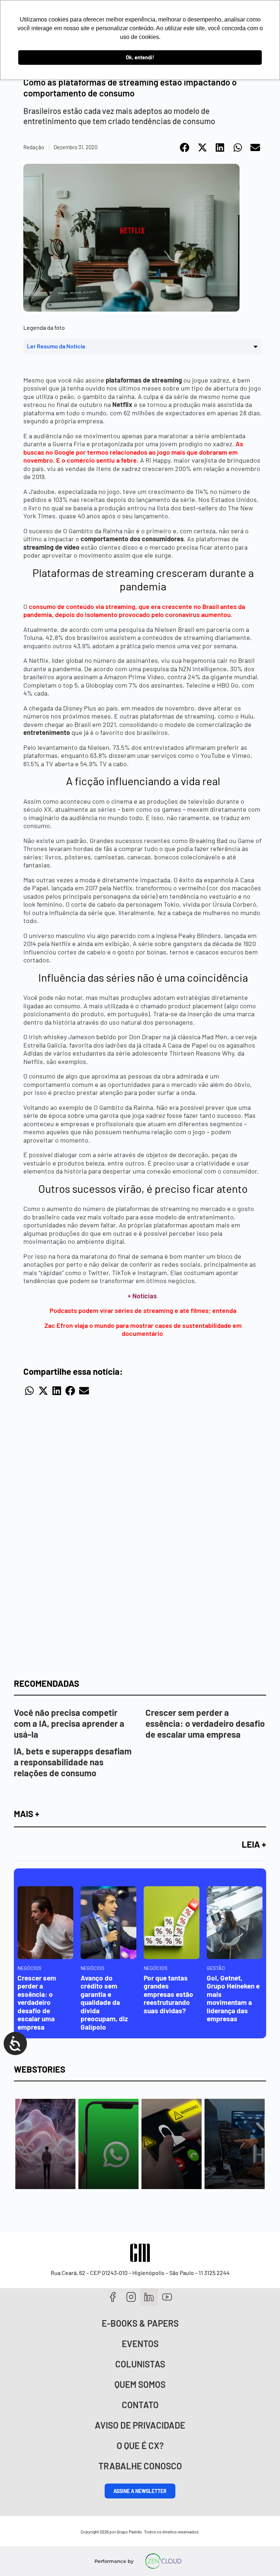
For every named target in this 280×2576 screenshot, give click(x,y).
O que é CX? (140, 2446)
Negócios (29, 1968)
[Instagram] (131, 2297)
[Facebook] (113, 2297)
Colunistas (140, 2364)
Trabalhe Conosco (140, 2466)
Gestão (216, 1968)
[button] (185, 147)
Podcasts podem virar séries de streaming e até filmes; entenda (143, 1310)
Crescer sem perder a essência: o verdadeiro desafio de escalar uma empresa (205, 1723)
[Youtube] (167, 2297)
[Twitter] (149, 2297)
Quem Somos (140, 2384)
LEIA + (254, 1844)
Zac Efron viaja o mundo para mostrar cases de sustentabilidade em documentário (143, 1329)
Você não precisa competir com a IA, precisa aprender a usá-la (69, 1723)
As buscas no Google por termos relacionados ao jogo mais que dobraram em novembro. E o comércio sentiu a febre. (133, 452)
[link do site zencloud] (164, 2561)
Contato (140, 2405)
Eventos (140, 2344)
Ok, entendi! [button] (140, 57)
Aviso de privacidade (140, 2425)
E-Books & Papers (140, 2323)
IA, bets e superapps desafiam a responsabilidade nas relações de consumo (73, 1762)
